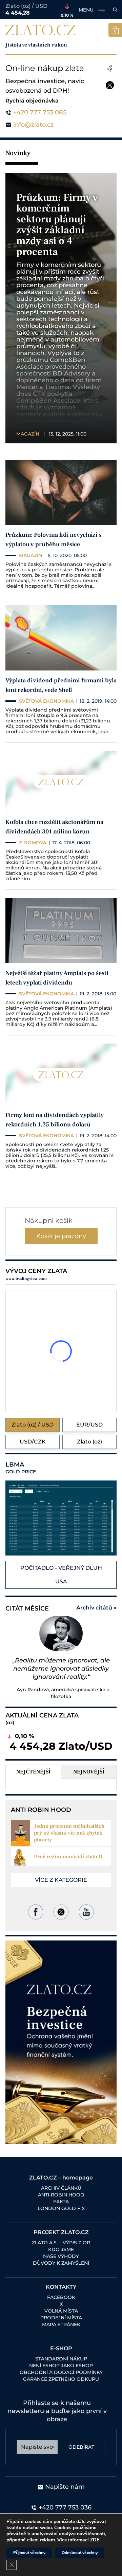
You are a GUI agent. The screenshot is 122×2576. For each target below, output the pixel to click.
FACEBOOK (61, 2297)
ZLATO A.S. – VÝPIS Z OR (61, 2243)
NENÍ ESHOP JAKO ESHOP (61, 2366)
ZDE (95, 2540)
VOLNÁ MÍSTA (61, 2311)
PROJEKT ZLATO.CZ (61, 2232)
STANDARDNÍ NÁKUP (61, 2359)
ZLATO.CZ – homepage (61, 2178)
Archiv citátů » (96, 1608)
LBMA (21, 1468)
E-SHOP (61, 2348)
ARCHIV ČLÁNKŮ (61, 2188)
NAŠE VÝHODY (61, 2256)
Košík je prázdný (61, 1236)
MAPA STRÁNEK (61, 2324)
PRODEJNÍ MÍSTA (61, 2318)
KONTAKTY (61, 2287)
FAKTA (61, 2202)
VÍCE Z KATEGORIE (61, 1880)
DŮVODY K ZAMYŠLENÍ (61, 2263)
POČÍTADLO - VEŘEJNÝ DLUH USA (61, 1575)
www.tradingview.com (26, 1279)
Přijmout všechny (29, 2553)
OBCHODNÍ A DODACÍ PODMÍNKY (61, 2372)
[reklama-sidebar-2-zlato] (61, 2042)
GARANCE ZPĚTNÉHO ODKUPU (61, 2379)
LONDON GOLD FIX (61, 2208)
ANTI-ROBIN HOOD (61, 2195)
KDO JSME (61, 2249)
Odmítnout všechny (80, 2553)
